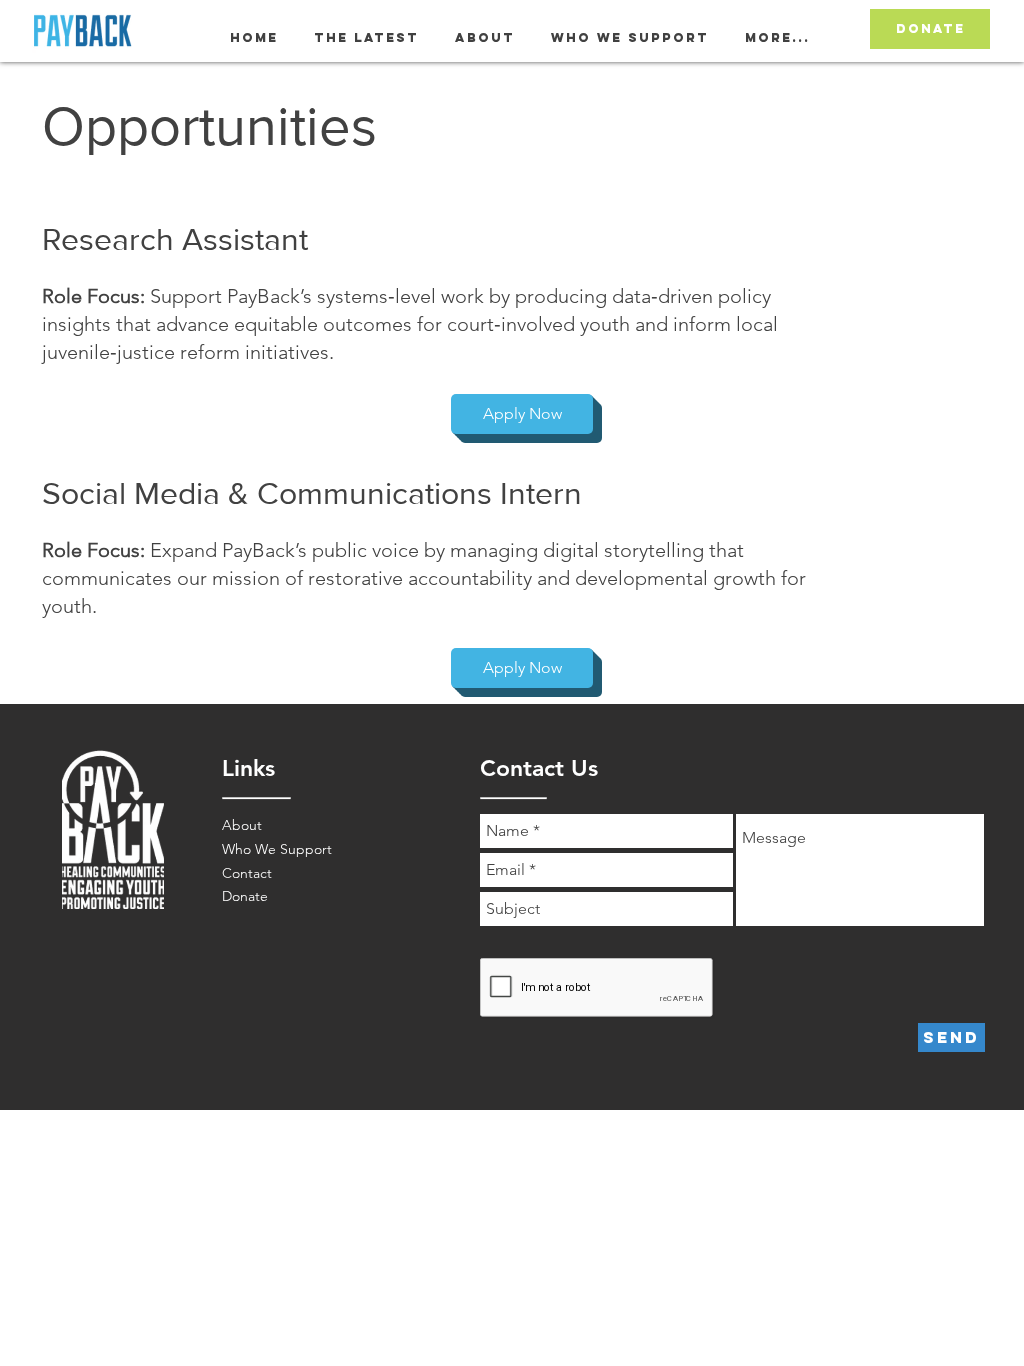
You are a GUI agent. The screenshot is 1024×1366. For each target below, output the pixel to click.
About (242, 825)
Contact (247, 873)
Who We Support (277, 849)
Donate (245, 896)
